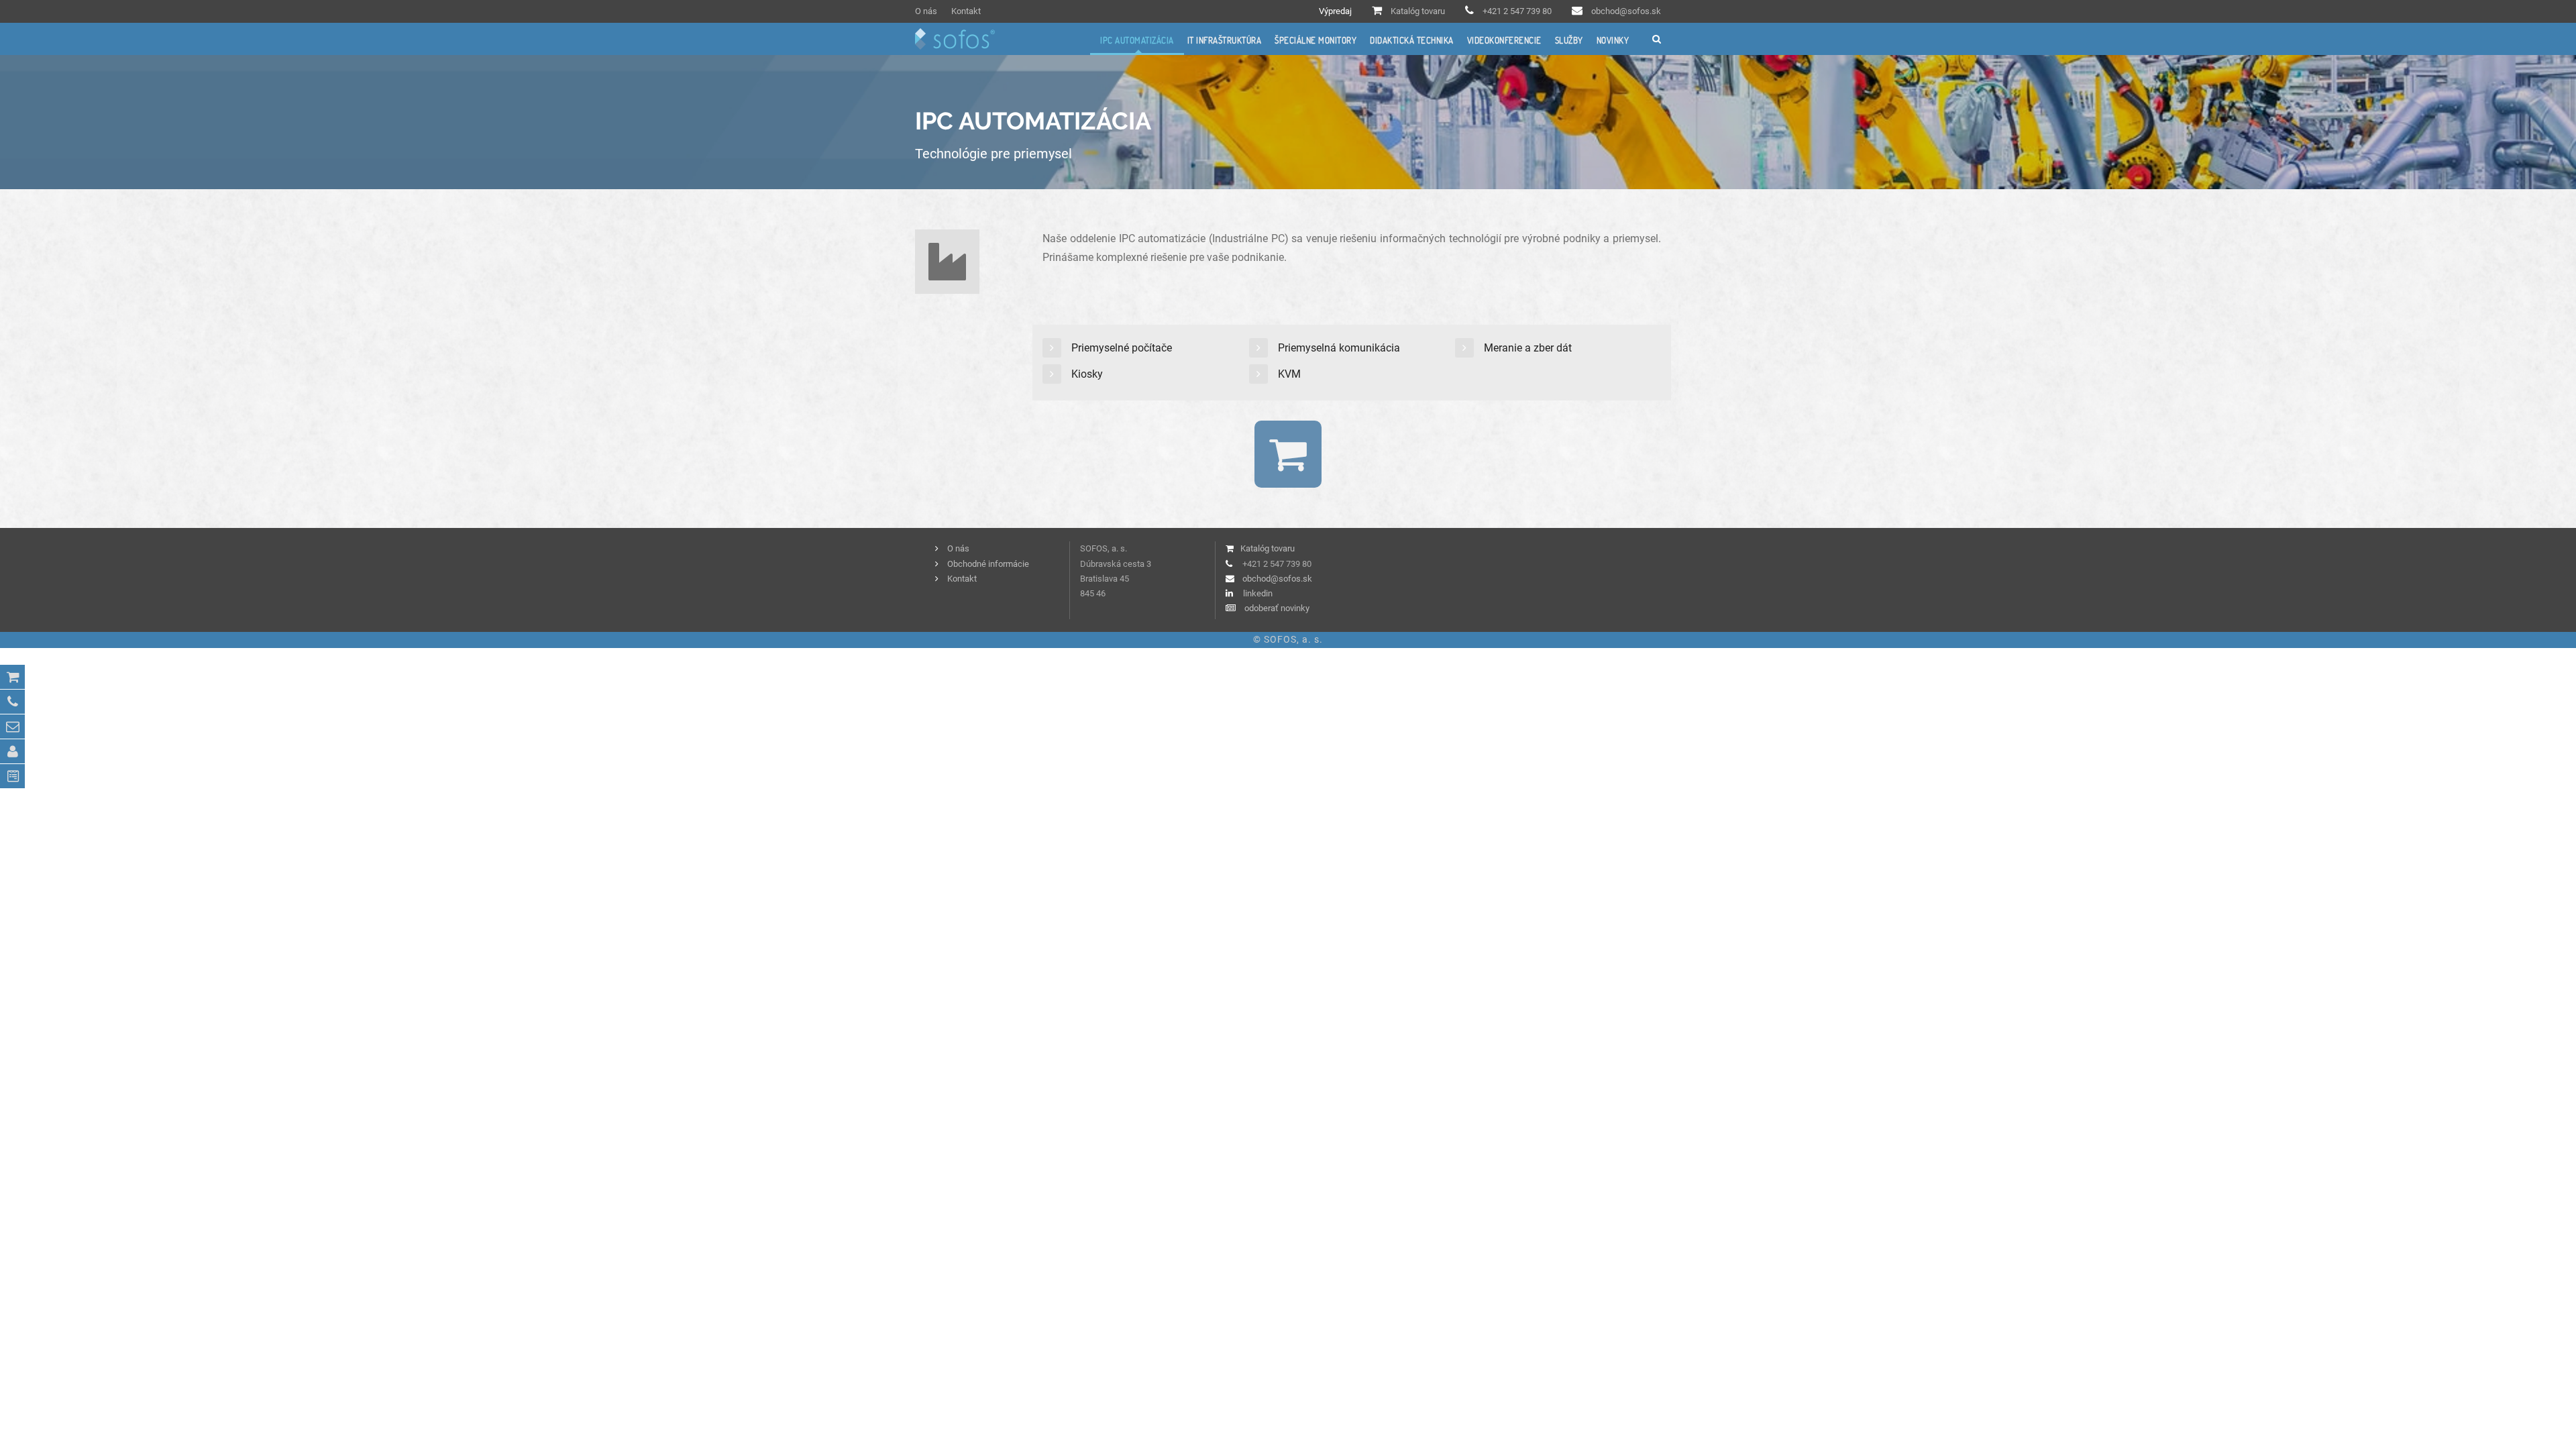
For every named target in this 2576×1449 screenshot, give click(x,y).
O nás (926, 11)
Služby (1569, 40)
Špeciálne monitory (1316, 40)
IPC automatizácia (1137, 40)
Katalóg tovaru (1418, 11)
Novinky (1613, 40)
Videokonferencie (1504, 40)
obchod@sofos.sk (1626, 11)
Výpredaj (1335, 11)
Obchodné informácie (988, 564)
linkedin (1258, 593)
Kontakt (966, 11)
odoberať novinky (1277, 608)
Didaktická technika (1412, 40)
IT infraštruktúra (1225, 40)
